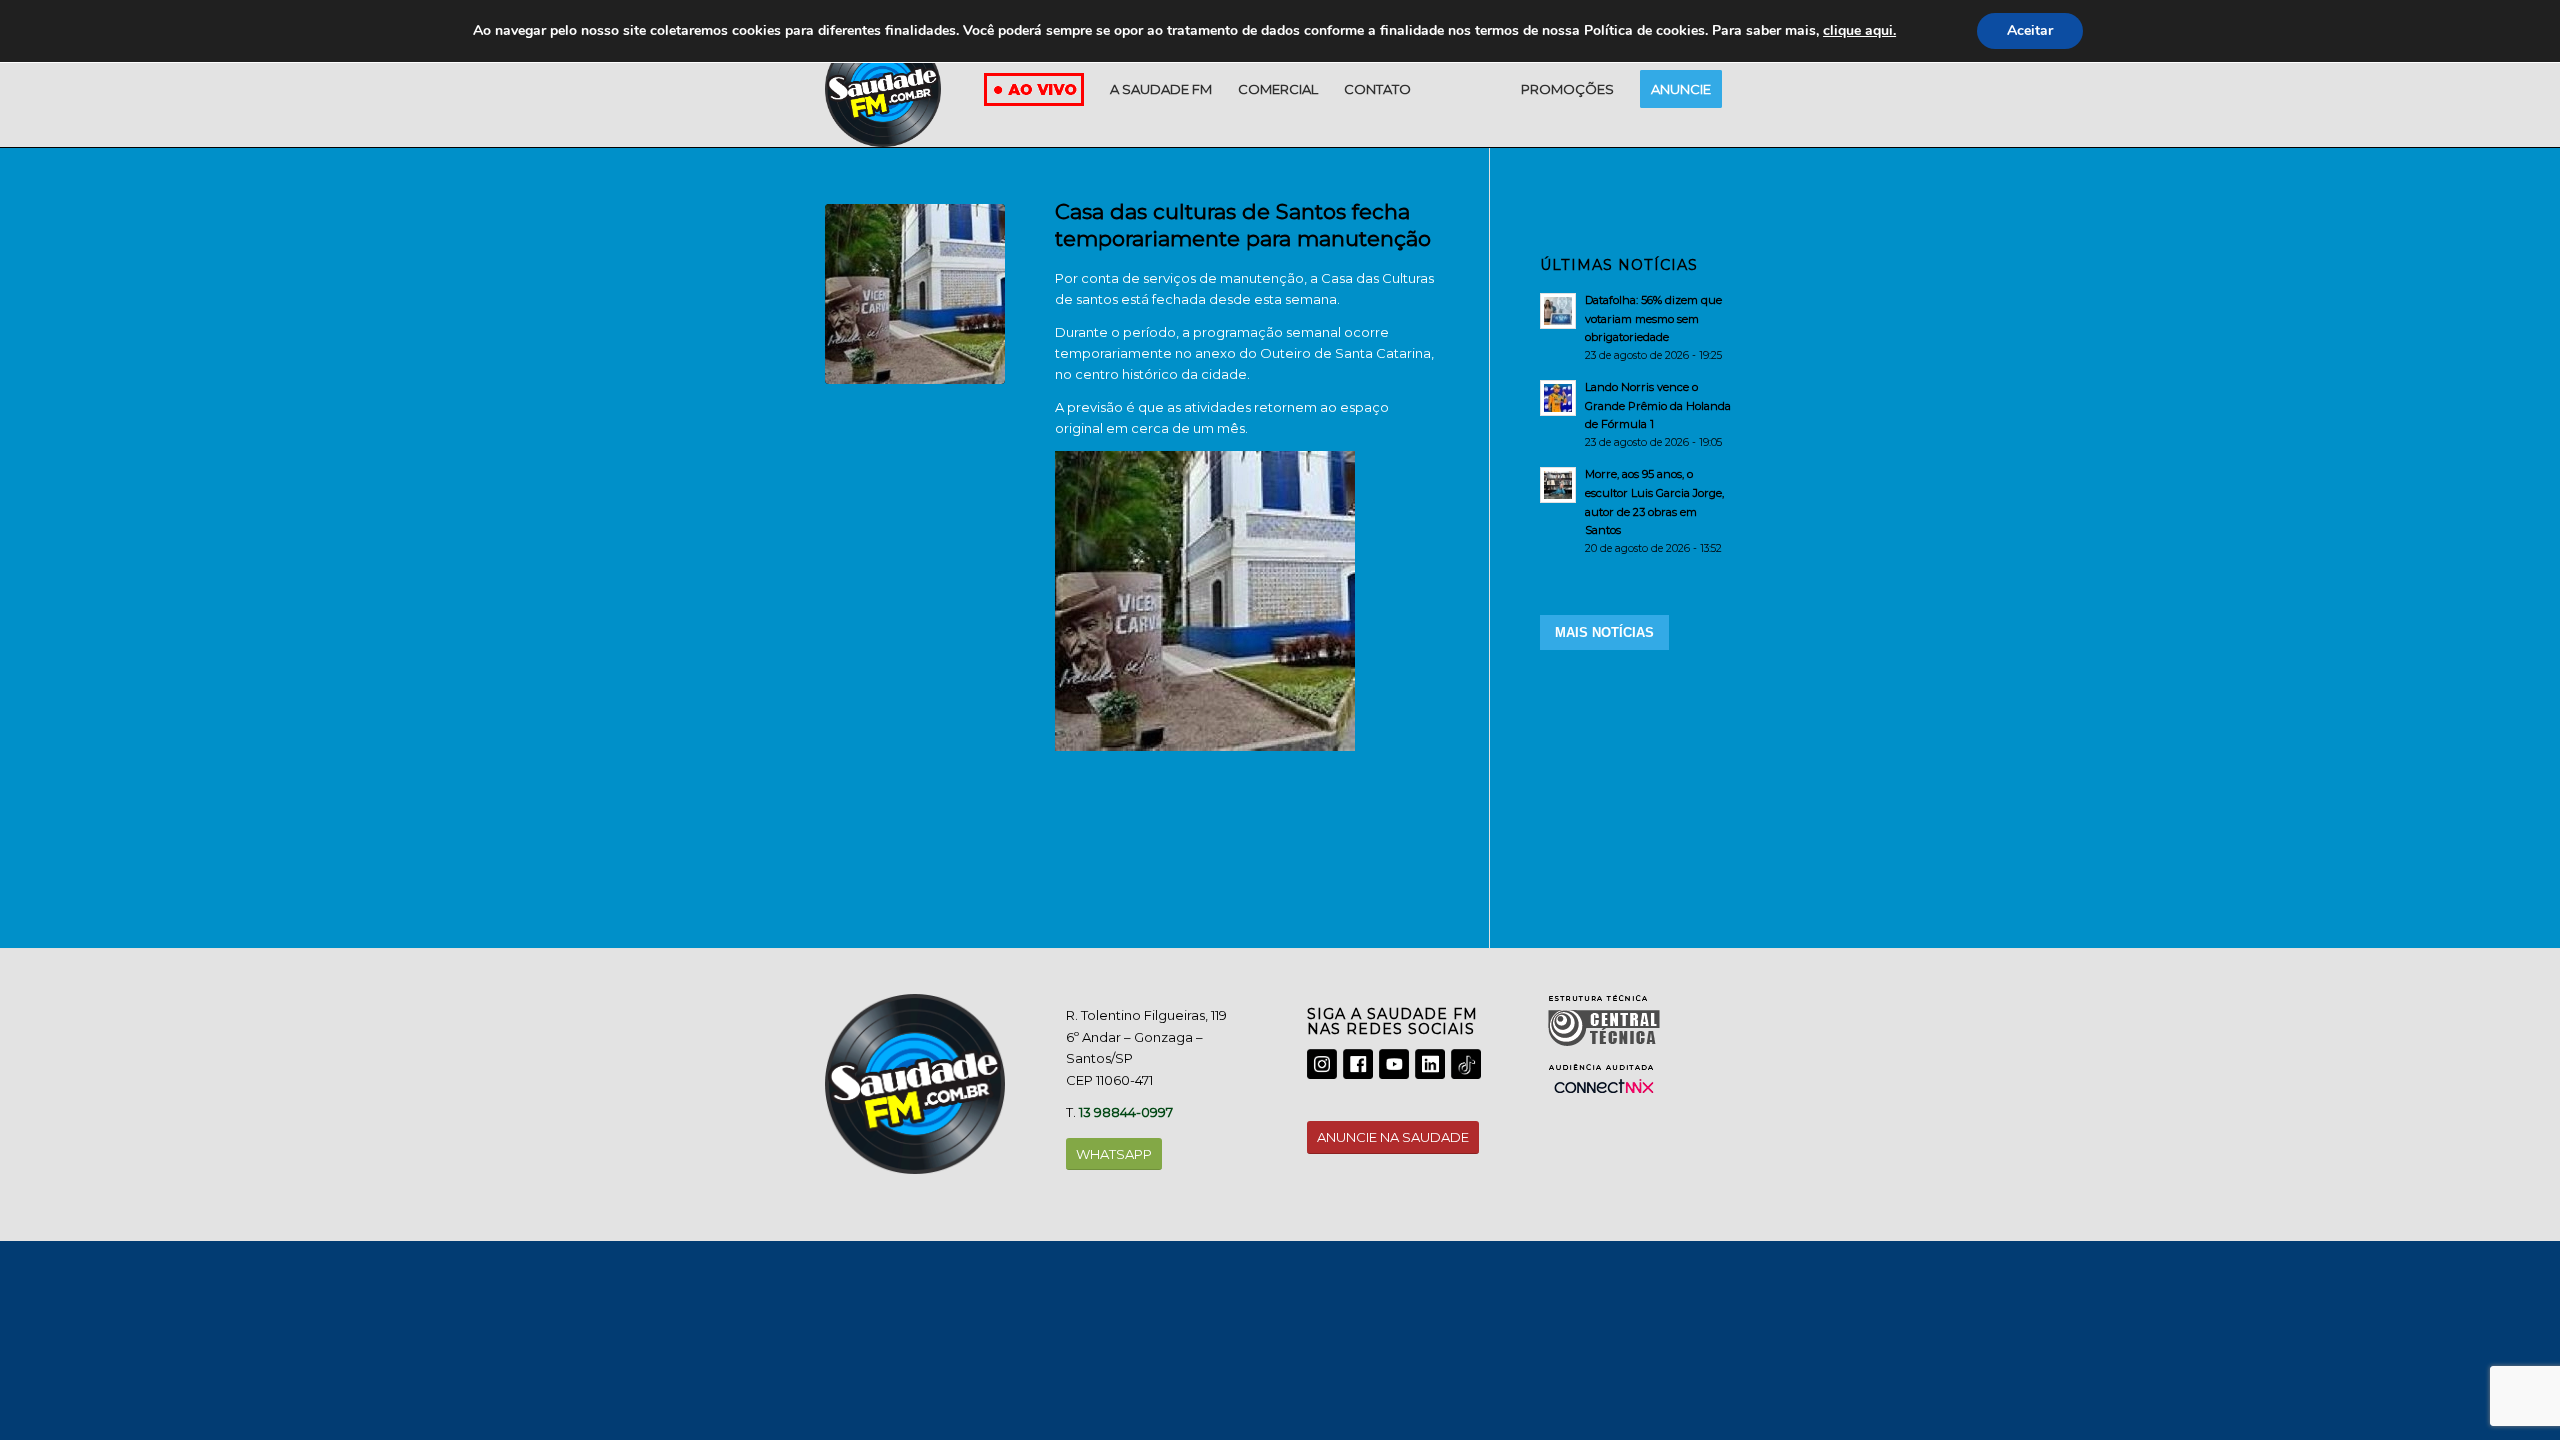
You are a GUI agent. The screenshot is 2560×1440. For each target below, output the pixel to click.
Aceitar (2030, 30)
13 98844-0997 (1126, 1112)
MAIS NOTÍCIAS (1604, 632)
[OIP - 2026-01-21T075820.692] (915, 294)
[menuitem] (1161, 89)
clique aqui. (1859, 30)
